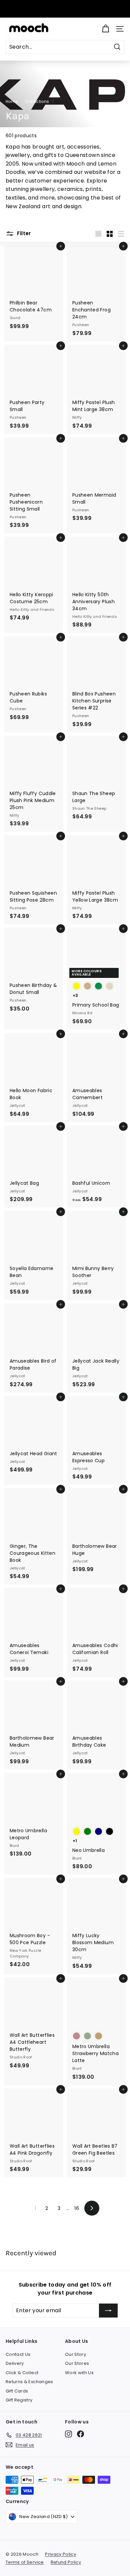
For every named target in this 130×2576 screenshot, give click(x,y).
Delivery (15, 2363)
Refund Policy (66, 2562)
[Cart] (105, 29)
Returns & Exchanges (29, 2382)
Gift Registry (19, 2400)
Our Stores (77, 2363)
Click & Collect (22, 2373)
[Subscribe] (108, 2311)
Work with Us (79, 2373)
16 (77, 2208)
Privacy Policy (60, 2554)
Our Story (75, 2354)
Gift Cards (17, 2391)
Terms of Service (25, 2562)
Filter (23, 233)
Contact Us (18, 2354)
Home (12, 102)
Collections (37, 102)
